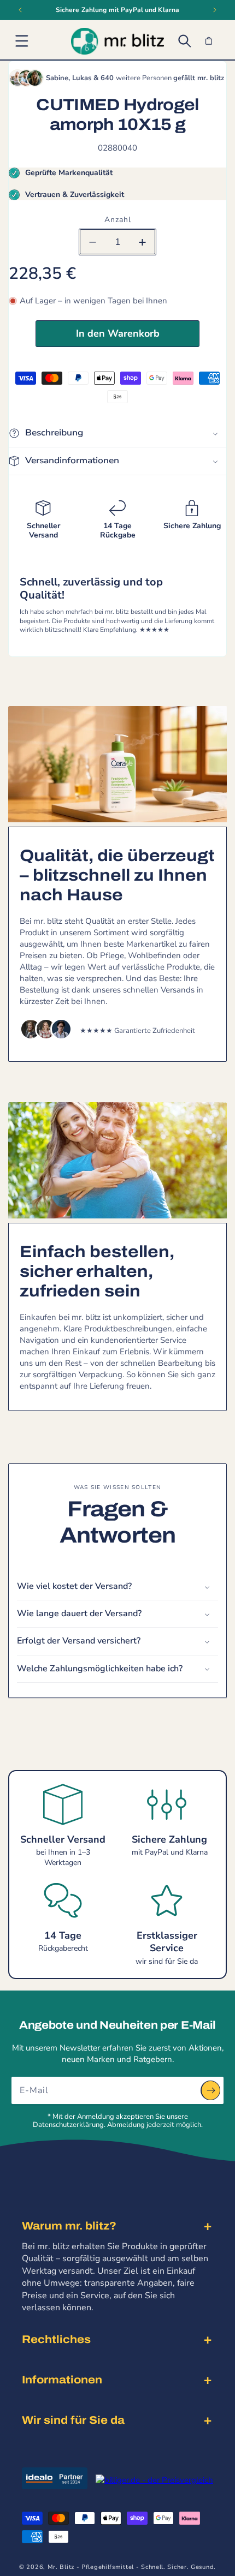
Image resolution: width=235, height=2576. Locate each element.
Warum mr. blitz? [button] (69, 2226)
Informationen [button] (62, 2380)
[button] (22, 41)
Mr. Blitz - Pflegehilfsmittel (91, 2567)
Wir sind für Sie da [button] (73, 2420)
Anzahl (118, 220)
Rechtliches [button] (56, 2339)
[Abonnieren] (210, 2090)
